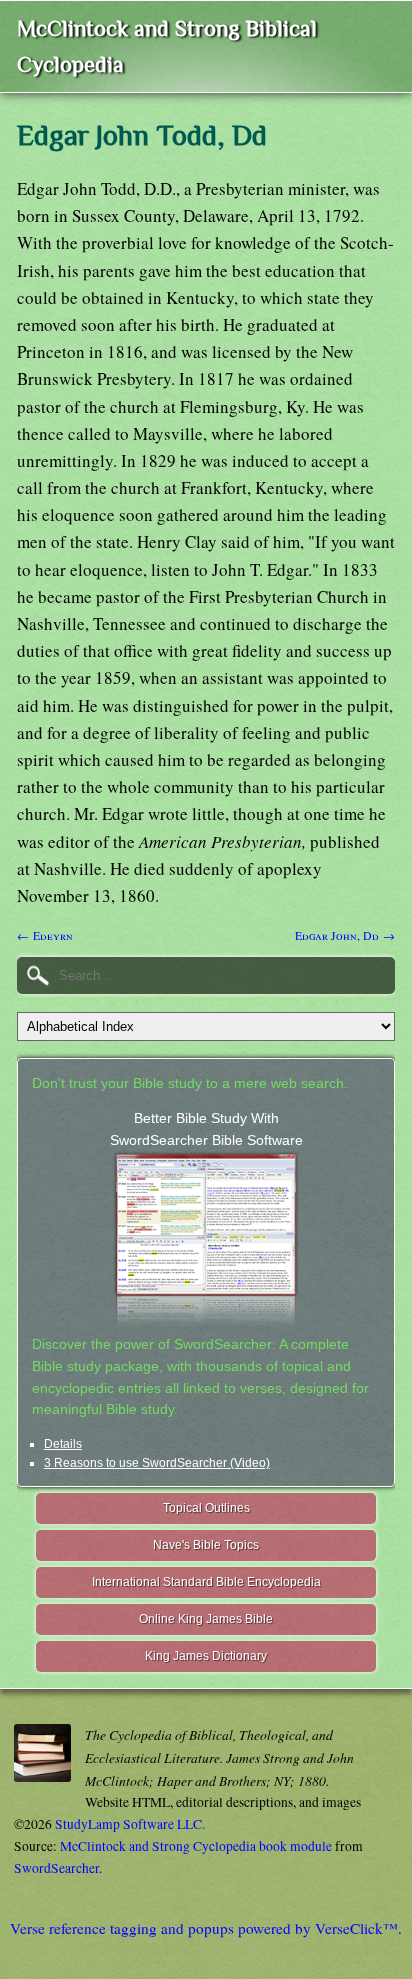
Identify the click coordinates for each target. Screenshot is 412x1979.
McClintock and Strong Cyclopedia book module (196, 1846)
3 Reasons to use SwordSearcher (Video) (157, 1463)
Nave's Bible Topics (206, 1545)
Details (63, 1444)
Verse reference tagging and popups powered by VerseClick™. (206, 1928)
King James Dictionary (206, 1656)
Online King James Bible (206, 1619)
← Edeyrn (45, 935)
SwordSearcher (56, 1868)
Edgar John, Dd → (345, 935)
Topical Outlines (206, 1508)
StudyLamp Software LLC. (130, 1824)
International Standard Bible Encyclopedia (206, 1582)
